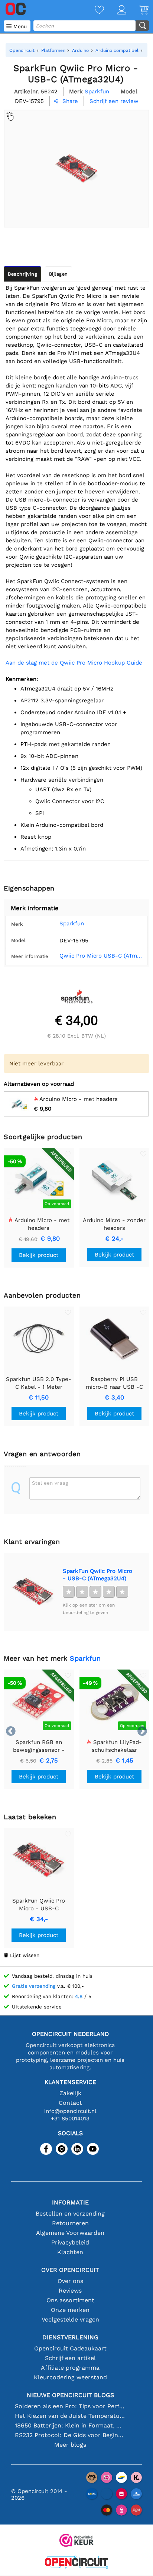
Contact (70, 2103)
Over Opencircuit (70, 2270)
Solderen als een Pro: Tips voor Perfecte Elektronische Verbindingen (70, 2406)
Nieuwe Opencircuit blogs (70, 2395)
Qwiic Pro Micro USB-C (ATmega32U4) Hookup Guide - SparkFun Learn (101, 956)
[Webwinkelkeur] (76, 2541)
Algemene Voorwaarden (70, 2233)
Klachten (70, 2252)
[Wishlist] (93, 11)
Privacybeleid (70, 2242)
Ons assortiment (70, 2300)
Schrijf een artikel (70, 2358)
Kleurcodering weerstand (70, 2377)
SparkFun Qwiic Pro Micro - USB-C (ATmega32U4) (97, 1575)
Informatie (70, 2202)
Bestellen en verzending (70, 2214)
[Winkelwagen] (137, 11)
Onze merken (70, 2310)
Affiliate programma (70, 2368)
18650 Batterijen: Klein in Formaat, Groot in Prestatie (70, 2425)
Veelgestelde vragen (70, 2319)
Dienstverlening (70, 2337)
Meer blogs (70, 2445)
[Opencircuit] (76, 2563)
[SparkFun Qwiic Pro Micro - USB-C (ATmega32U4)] (33, 1592)
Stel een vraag (50, 1483)
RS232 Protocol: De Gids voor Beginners (70, 2435)
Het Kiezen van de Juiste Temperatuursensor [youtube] (70, 2416)
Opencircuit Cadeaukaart (70, 2348)
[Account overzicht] (115, 11)
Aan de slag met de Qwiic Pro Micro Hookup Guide (74, 663)
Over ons (70, 2281)
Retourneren (70, 2223)
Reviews (70, 2291)
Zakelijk (70, 2093)
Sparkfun (72, 923)
